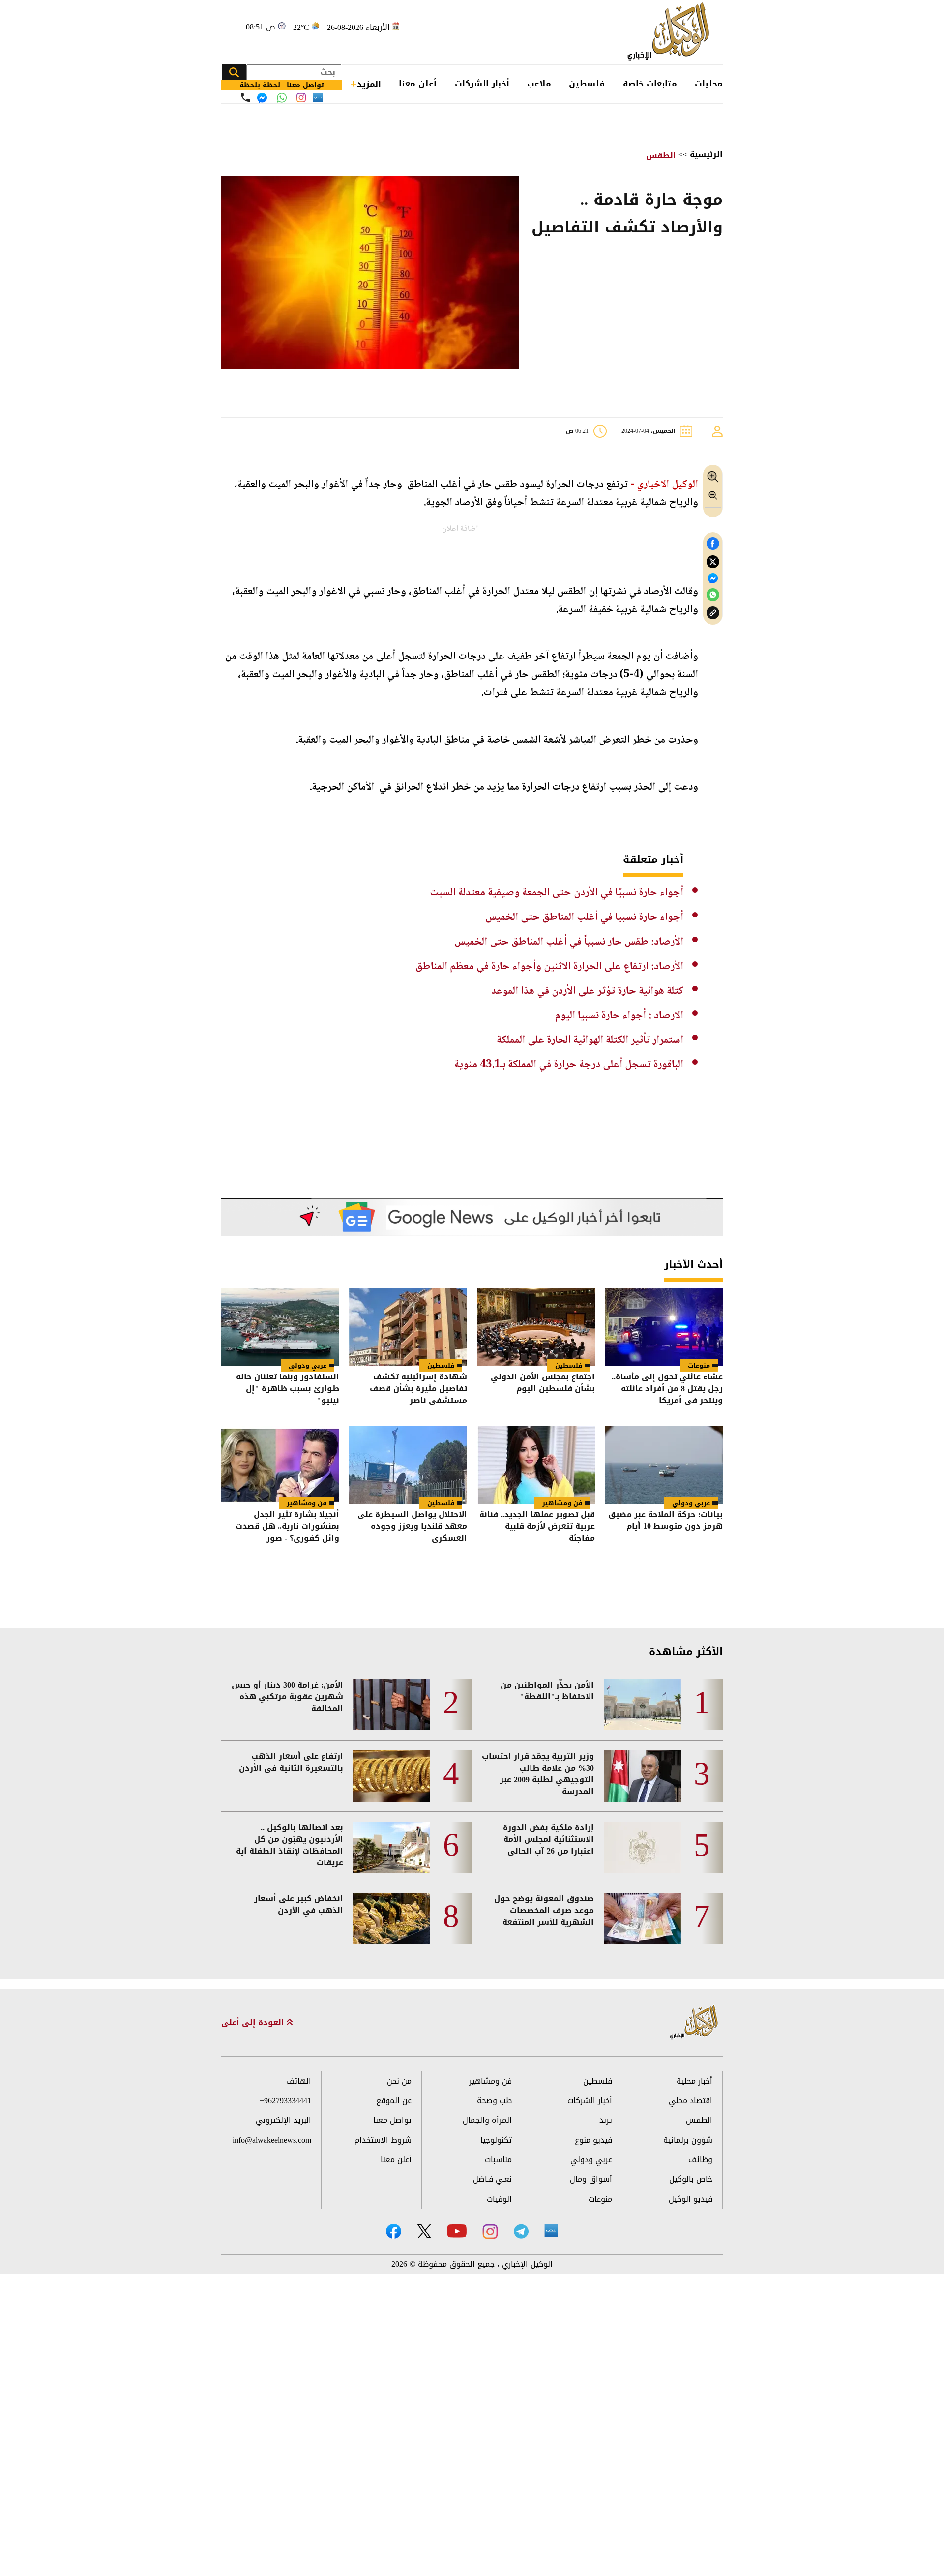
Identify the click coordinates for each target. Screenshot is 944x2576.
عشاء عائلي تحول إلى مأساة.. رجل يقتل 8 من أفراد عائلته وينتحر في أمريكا (667, 1389)
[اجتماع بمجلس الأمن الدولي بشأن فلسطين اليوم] (536, 1327)
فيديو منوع (593, 2140)
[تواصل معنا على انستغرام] (301, 98)
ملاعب (539, 84)
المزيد (369, 84)
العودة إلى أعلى (254, 2023)
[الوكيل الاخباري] (694, 2023)
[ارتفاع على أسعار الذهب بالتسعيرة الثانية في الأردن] (392, 1776)
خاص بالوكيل (691, 2179)
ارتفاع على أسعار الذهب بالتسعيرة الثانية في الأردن (291, 1762)
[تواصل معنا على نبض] (318, 98)
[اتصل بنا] (245, 97)
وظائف (700, 2160)
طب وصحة (494, 2101)
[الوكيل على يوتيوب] (457, 2231)
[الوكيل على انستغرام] (490, 2232)
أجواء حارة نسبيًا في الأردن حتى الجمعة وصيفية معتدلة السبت (557, 893)
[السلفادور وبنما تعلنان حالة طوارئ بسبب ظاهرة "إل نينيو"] (280, 1327)
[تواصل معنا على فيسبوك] (262, 98)
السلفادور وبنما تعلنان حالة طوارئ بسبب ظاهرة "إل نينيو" (288, 1389)
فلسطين (587, 84)
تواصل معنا (392, 2120)
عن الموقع (394, 2101)
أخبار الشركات (482, 84)
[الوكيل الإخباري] (671, 32)
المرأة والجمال (487, 2120)
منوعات (699, 1365)
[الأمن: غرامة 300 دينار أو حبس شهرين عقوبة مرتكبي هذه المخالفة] (392, 1705)
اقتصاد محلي (691, 2101)
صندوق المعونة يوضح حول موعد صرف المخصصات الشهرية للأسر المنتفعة (544, 1911)
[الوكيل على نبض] (551, 2231)
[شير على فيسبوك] (713, 544)
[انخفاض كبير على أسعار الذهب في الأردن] (392, 1918)
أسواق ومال (591, 2179)
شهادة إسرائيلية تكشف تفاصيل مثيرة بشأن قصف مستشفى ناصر (418, 1389)
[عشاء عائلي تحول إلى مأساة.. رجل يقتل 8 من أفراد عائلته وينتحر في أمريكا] (664, 1327)
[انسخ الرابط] (713, 613)
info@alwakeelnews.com (272, 2140)
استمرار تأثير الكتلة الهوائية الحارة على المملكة (590, 1040)
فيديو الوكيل (691, 2199)
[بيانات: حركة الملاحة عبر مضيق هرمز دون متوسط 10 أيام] (664, 1465)
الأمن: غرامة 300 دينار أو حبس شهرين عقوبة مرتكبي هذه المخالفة (287, 1697)
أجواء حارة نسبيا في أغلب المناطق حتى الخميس (584, 917)
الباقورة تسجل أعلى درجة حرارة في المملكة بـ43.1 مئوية (569, 1065)
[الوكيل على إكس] (424, 2231)
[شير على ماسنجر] (713, 578)
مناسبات (498, 2160)
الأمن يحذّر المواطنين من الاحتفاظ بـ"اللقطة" (547, 1691)
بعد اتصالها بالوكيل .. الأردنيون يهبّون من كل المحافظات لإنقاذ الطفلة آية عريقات (290, 1845)
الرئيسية (706, 155)
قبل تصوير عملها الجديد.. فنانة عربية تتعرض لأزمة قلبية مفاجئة (537, 1526)
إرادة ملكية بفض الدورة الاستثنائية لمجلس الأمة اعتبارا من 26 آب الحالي (548, 1839)
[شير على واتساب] (713, 595)
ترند (606, 2120)
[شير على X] (713, 562)
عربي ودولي (308, 1365)
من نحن (399, 2081)
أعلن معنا (418, 84)
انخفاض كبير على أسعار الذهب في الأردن (299, 1905)
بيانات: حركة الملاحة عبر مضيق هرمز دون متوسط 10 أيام (665, 1521)
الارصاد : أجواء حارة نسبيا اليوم (619, 1016)
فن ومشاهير (562, 1503)
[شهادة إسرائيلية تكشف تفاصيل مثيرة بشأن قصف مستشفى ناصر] (408, 1327)
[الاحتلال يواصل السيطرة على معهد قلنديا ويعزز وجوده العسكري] (408, 1465)
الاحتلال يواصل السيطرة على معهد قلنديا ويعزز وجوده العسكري (412, 1526)
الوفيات (499, 2199)
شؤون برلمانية (688, 2140)
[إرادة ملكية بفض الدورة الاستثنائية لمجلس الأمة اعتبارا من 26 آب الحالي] (642, 1847)
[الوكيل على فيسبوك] (394, 2231)
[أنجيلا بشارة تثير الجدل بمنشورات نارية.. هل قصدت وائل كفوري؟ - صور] (280, 1465)
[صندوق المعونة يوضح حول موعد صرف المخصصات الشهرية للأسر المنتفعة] (642, 1918)
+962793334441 (285, 2101)
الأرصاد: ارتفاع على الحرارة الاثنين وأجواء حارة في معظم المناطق (549, 967)
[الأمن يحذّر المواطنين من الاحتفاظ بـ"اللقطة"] (642, 1705)
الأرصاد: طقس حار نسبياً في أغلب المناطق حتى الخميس (569, 942)
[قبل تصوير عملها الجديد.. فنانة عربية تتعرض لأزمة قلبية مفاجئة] (536, 1465)
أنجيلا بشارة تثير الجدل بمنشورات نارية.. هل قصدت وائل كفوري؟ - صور (287, 1526)
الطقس (661, 156)
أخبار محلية (694, 2081)
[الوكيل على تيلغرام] (521, 2231)
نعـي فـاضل (492, 2179)
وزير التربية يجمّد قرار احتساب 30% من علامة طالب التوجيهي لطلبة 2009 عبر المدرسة (538, 1774)
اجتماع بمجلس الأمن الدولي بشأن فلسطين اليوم (543, 1384)
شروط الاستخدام (383, 2140)
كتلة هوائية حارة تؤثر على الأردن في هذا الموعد (587, 991)
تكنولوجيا (496, 2140)
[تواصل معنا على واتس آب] (282, 98)
